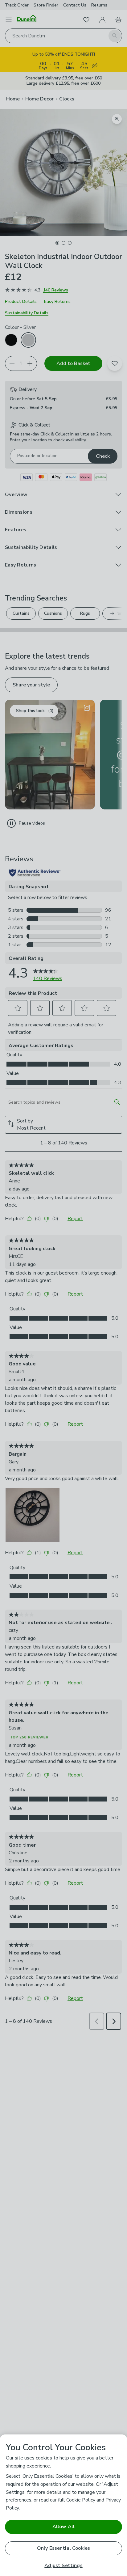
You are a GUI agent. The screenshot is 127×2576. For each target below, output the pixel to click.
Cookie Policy (81, 2500)
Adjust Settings (63, 2566)
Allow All (63, 2527)
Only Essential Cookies (64, 2548)
